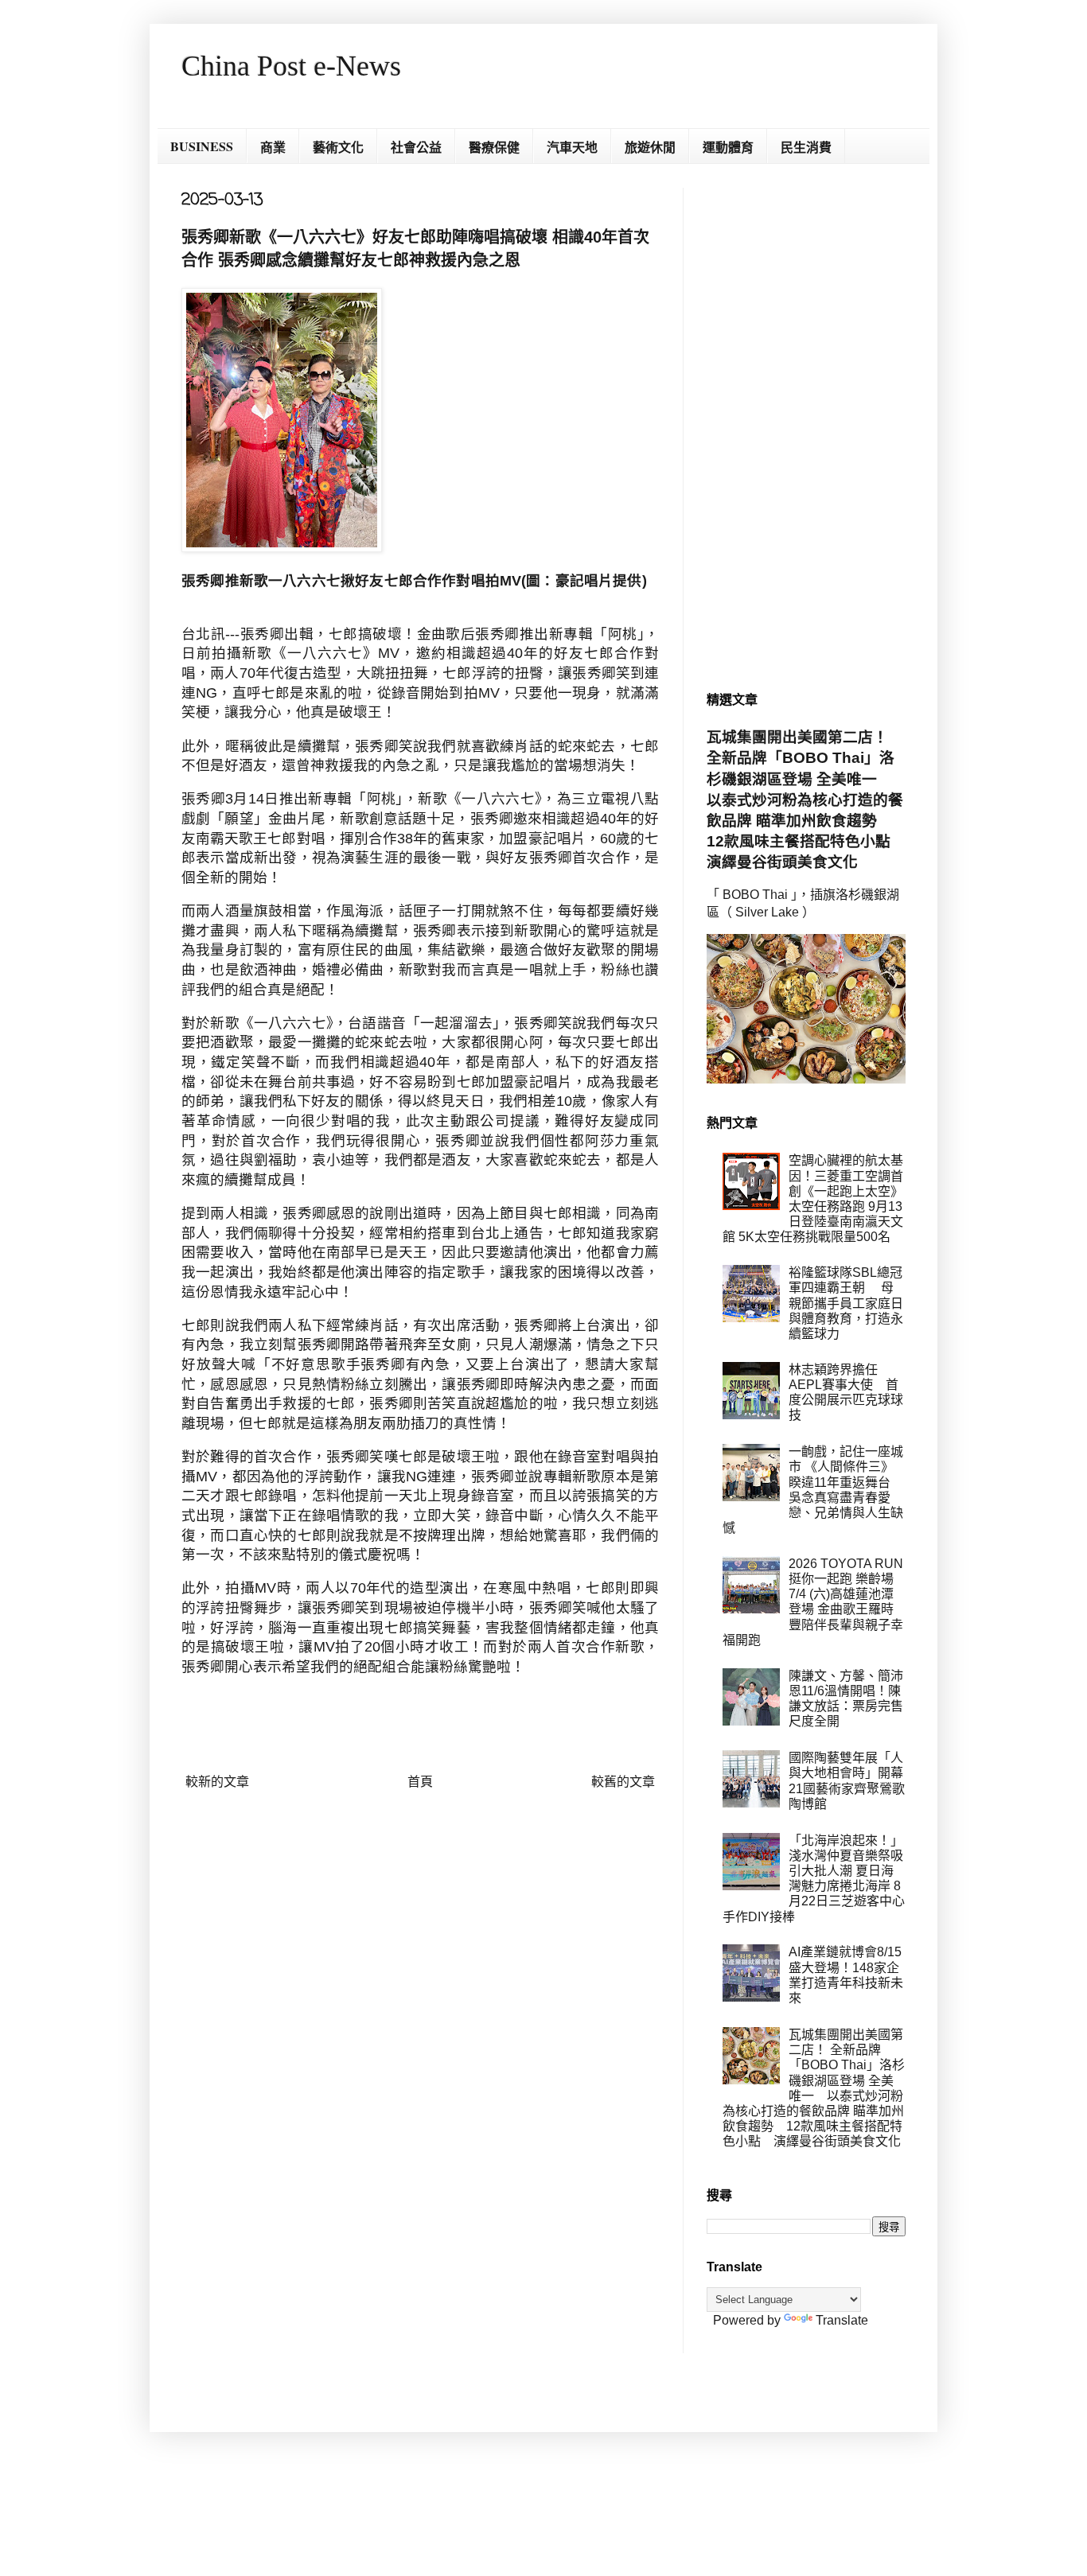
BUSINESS (202, 146)
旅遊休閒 (650, 147)
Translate (842, 2320)
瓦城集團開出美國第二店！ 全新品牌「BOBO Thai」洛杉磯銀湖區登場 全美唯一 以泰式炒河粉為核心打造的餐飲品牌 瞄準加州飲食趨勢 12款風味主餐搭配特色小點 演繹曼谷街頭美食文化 (806, 800)
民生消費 (806, 147)
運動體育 (728, 147)
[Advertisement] (806, 426)
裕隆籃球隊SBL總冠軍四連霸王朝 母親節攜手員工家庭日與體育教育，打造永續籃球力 (846, 1303)
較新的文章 (217, 1782)
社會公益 (416, 147)
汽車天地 (572, 147)
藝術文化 (338, 147)
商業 (273, 147)
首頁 (420, 1782)
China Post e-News (291, 66)
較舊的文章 (623, 1782)
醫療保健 (494, 147)
